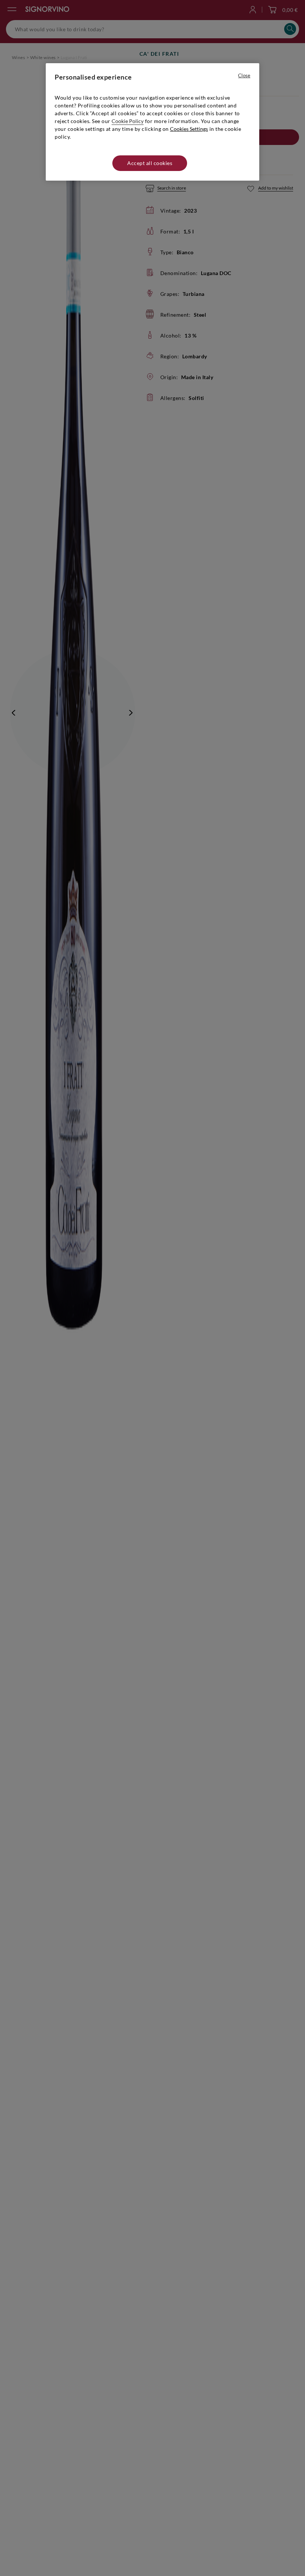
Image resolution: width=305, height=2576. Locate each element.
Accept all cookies (150, 163)
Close (244, 75)
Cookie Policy (128, 121)
